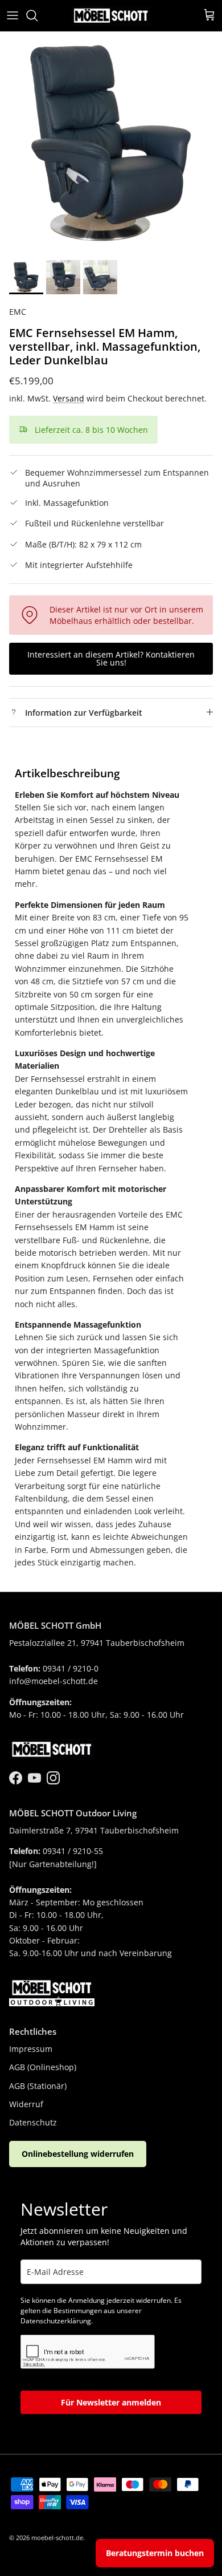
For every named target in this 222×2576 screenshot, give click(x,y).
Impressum (31, 2049)
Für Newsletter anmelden (111, 2402)
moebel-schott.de (57, 2538)
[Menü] (13, 15)
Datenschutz (33, 2122)
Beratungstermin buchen (155, 2553)
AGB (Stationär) (38, 2086)
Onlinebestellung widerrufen (78, 2154)
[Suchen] (38, 15)
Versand (69, 398)
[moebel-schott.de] (111, 16)
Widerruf (26, 2104)
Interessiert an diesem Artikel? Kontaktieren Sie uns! (111, 658)
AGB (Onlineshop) (43, 2067)
